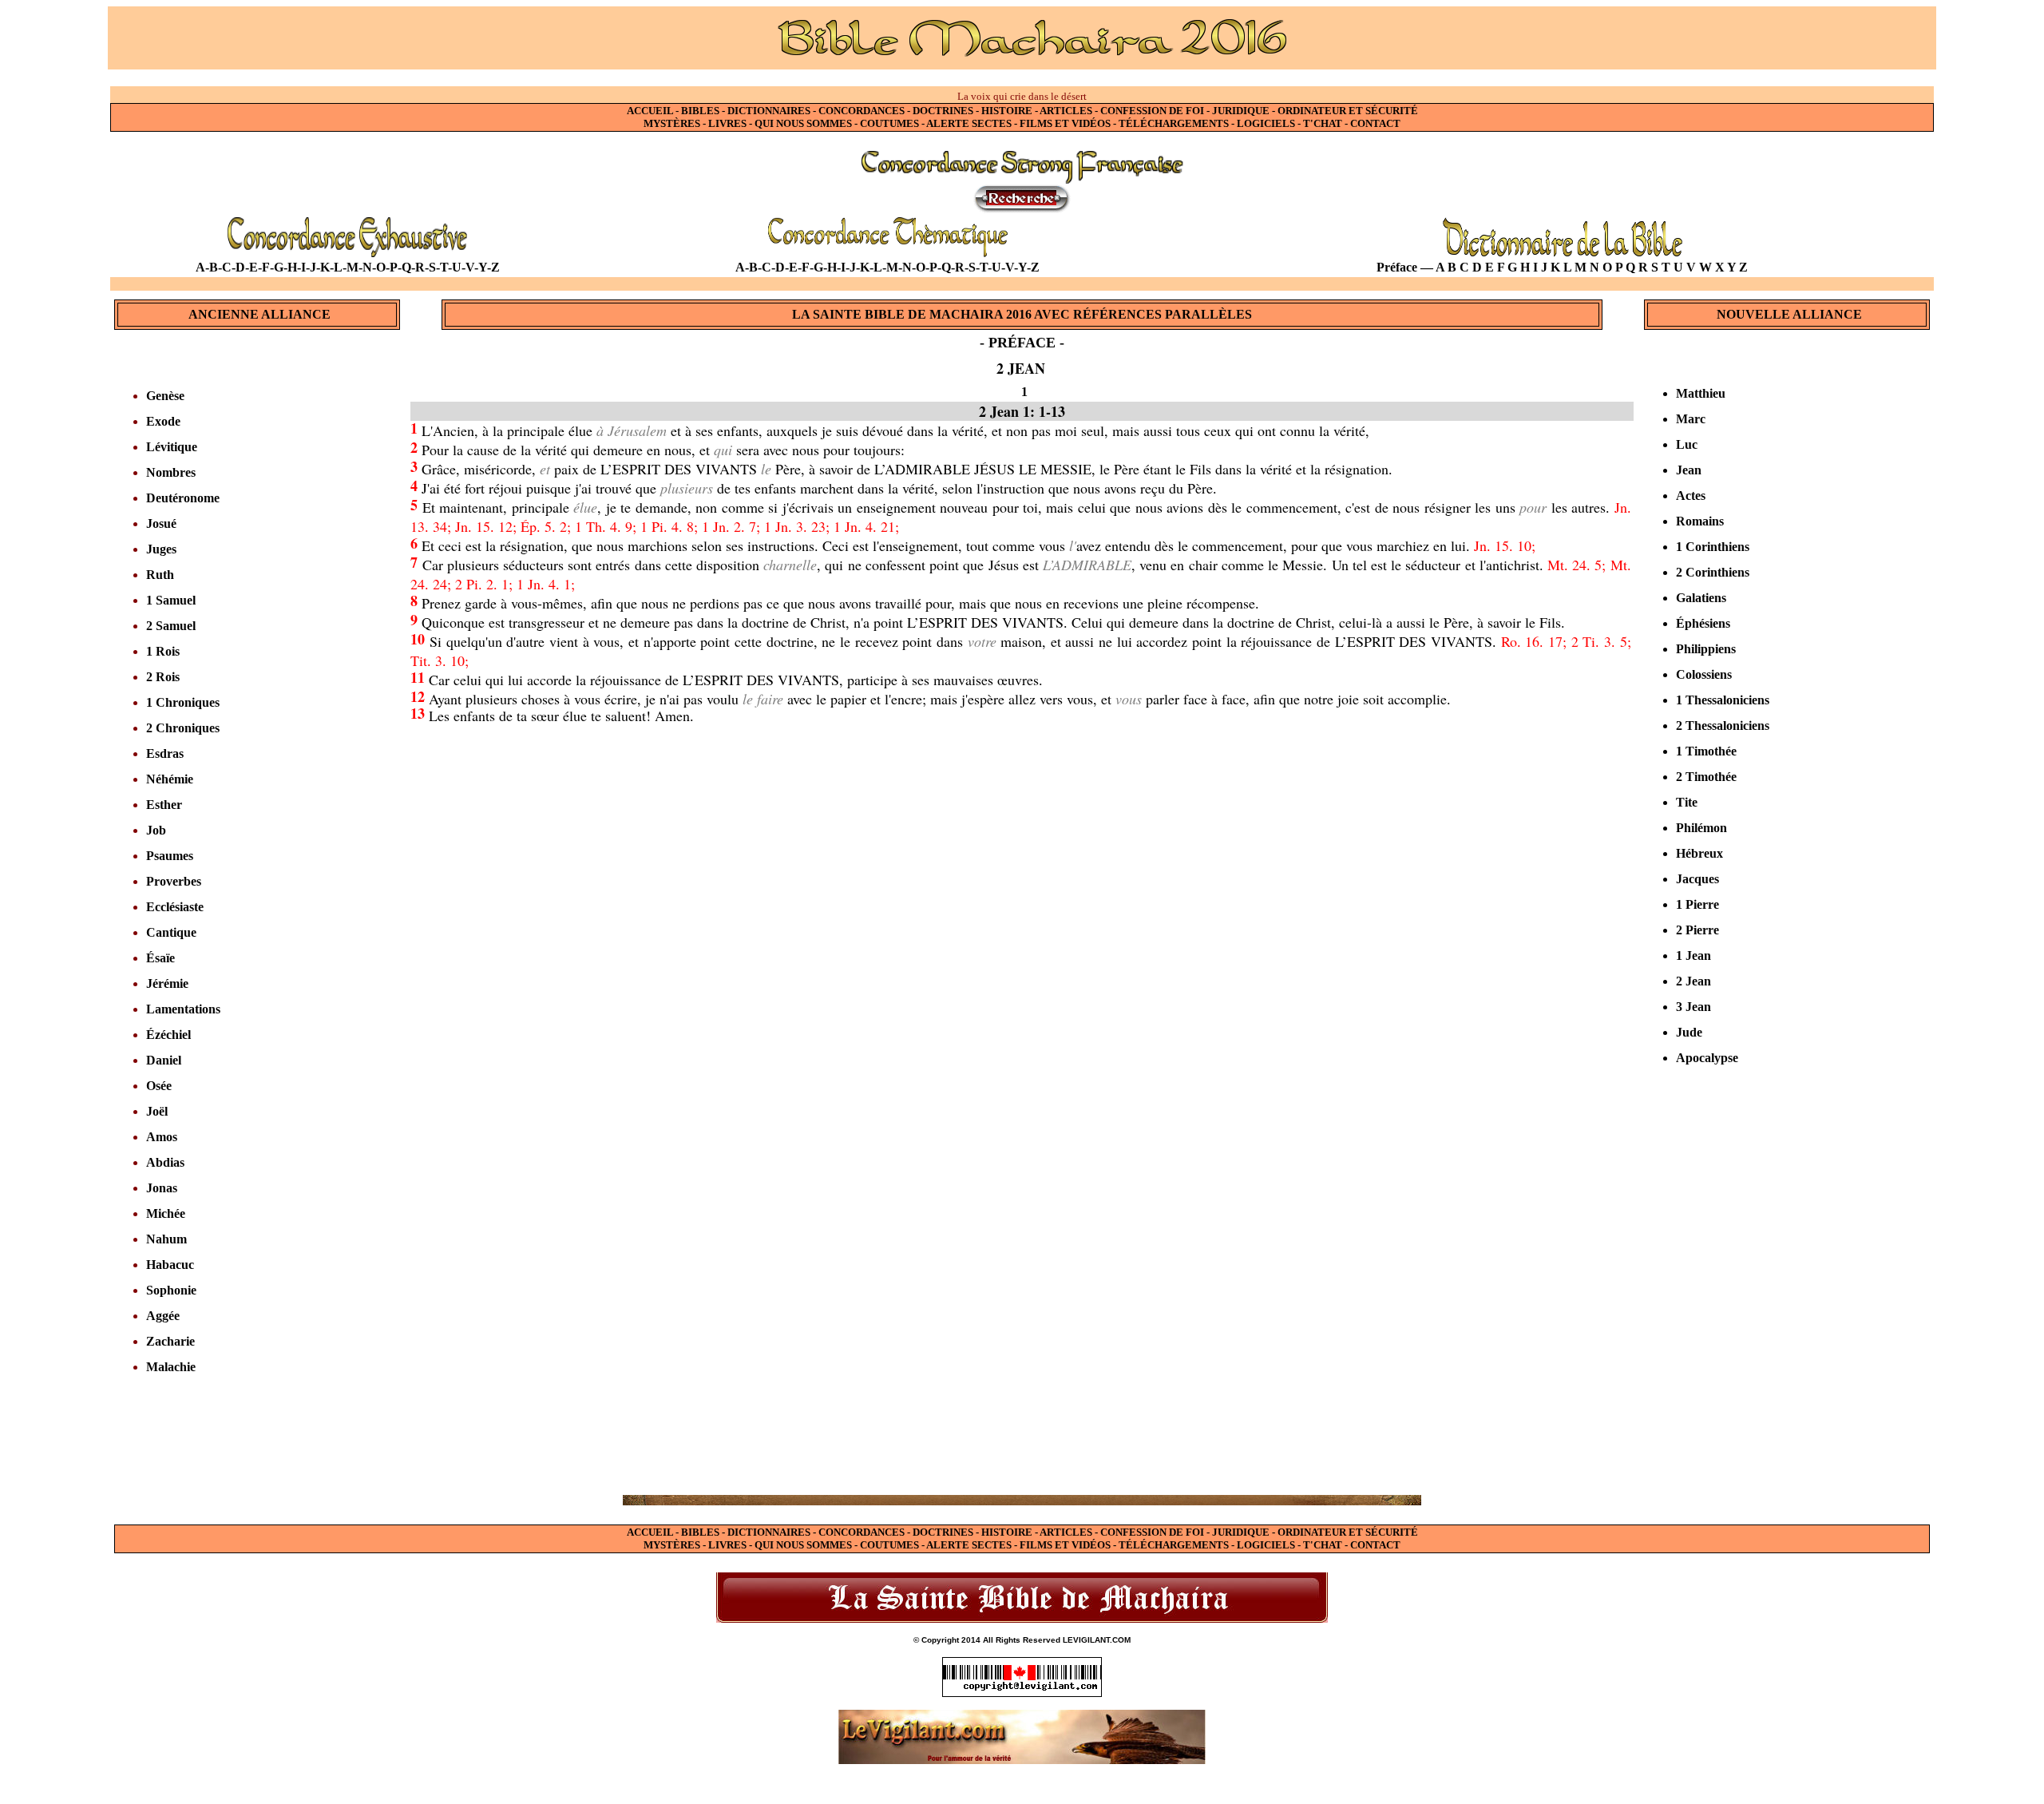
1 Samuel (171, 600)
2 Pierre (1697, 930)
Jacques (1697, 879)
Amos (162, 1137)
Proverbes (174, 881)
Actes (1691, 496)
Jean (1689, 470)
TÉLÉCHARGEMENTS (1174, 123)
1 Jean (1693, 956)
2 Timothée (1706, 777)
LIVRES (727, 123)
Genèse (165, 396)
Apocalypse (1707, 1058)
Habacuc (170, 1265)
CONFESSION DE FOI (1152, 111)
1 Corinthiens (1713, 547)
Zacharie (170, 1341)
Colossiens (1704, 674)
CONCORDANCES (862, 111)
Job (156, 830)
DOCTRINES (943, 111)
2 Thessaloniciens (1723, 726)
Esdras (165, 753)
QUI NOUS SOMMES (803, 123)
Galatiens (1701, 598)
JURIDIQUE (1241, 111)
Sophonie (171, 1290)
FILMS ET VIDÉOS (1065, 123)
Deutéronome (183, 498)
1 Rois (163, 651)
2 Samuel (171, 626)
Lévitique (172, 447)
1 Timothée (1706, 751)
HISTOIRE (1008, 111)
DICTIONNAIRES (769, 111)
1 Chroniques (183, 702)
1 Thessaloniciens (1723, 700)
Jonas (162, 1188)
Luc (1687, 444)
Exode (163, 421)
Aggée (163, 1316)
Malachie (171, 1367)
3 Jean (1693, 1007)
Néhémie (170, 779)
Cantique (171, 932)
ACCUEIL (650, 111)
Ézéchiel (168, 1035)
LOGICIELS (1266, 123)
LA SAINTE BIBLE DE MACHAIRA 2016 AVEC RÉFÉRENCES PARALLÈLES (1022, 314)
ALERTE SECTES (969, 123)
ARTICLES (1066, 111)
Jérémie (167, 983)
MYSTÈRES (672, 123)
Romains (1700, 521)
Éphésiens (1703, 623)
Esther (164, 805)
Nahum (166, 1239)
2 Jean (1693, 981)
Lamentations (183, 1009)
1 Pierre (1697, 904)
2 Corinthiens (1713, 572)
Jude (1689, 1032)
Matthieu (1701, 393)
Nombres (171, 472)
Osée (159, 1086)
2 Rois (163, 677)
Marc (1691, 419)
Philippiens (1706, 649)
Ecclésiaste (175, 907)
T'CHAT (1323, 123)
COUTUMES (889, 123)
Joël (157, 1111)
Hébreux (1699, 853)
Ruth (160, 575)
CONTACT (1375, 123)
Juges (161, 549)
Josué (161, 523)
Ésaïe (160, 958)
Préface (1397, 267)
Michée (166, 1213)
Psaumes (170, 856)
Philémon (1701, 828)
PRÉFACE (1022, 343)
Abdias (165, 1162)
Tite (1687, 802)
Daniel (164, 1060)
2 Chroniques (183, 728)
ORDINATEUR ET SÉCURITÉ (1348, 111)
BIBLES (700, 111)
